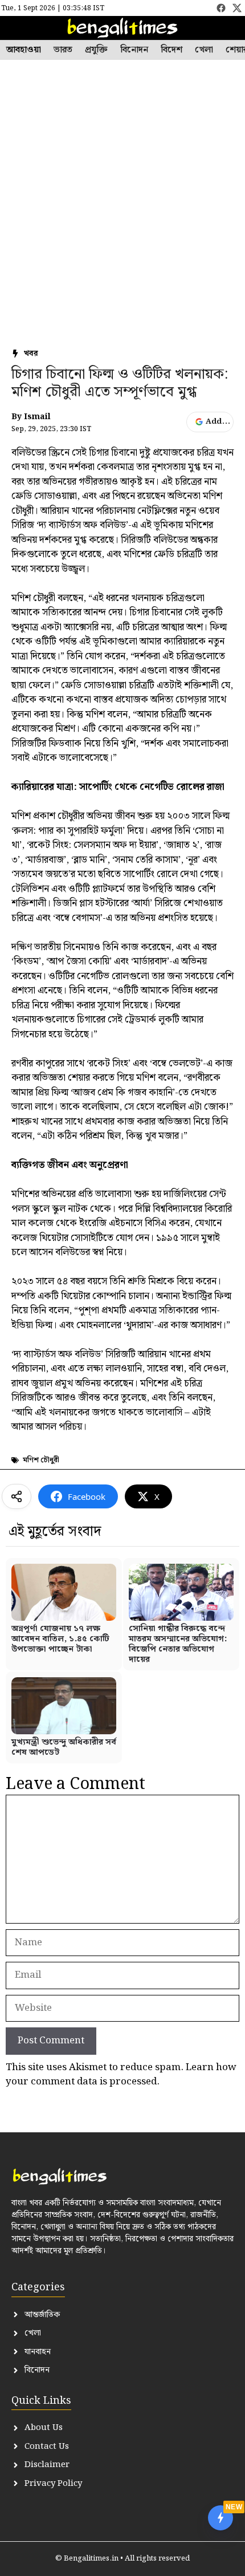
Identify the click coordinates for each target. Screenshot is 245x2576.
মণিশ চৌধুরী (41, 1460)
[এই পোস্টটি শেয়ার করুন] (17, 1496)
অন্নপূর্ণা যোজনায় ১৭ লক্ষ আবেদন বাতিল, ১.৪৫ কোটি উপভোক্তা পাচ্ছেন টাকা (60, 1639)
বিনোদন (134, 50)
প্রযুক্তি (96, 50)
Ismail (37, 417)
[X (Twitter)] (237, 8)
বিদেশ (171, 50)
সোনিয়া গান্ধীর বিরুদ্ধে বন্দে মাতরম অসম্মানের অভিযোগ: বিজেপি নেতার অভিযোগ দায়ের (178, 1644)
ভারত (63, 50)
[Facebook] (221, 8)
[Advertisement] (122, 188)
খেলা (204, 50)
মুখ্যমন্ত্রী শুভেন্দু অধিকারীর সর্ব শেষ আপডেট (64, 1747)
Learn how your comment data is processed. (121, 2075)
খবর (31, 354)
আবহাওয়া (24, 50)
